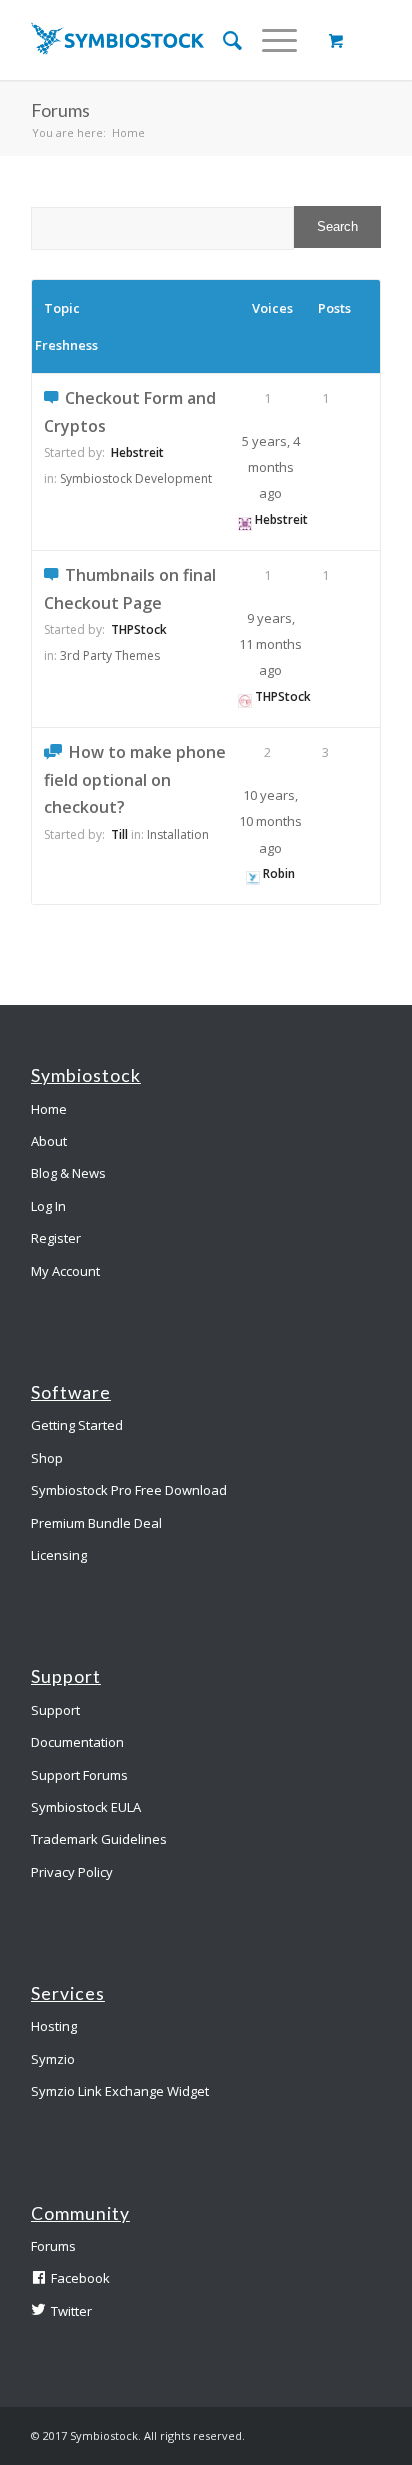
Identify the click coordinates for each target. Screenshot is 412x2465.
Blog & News (68, 1173)
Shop (47, 1458)
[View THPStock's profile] (245, 696)
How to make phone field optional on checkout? (135, 779)
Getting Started (77, 1425)
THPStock (139, 629)
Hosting (54, 2026)
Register (56, 1238)
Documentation (77, 1742)
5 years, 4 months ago (271, 467)
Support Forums (79, 1775)
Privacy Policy (72, 1872)
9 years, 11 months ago (270, 644)
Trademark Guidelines (99, 1839)
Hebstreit (137, 452)
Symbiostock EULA (86, 1807)
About (49, 1141)
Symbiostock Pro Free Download (129, 1490)
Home (128, 132)
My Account (65, 1271)
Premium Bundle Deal (96, 1523)
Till (119, 834)
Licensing (59, 1555)
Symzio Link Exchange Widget (120, 2091)
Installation (178, 834)
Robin (279, 873)
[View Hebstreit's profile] (245, 519)
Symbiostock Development (136, 478)
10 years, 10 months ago (270, 821)
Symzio (53, 2059)
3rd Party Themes (110, 655)
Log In (48, 1206)
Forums (53, 2246)
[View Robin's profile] (253, 873)
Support (55, 1710)
